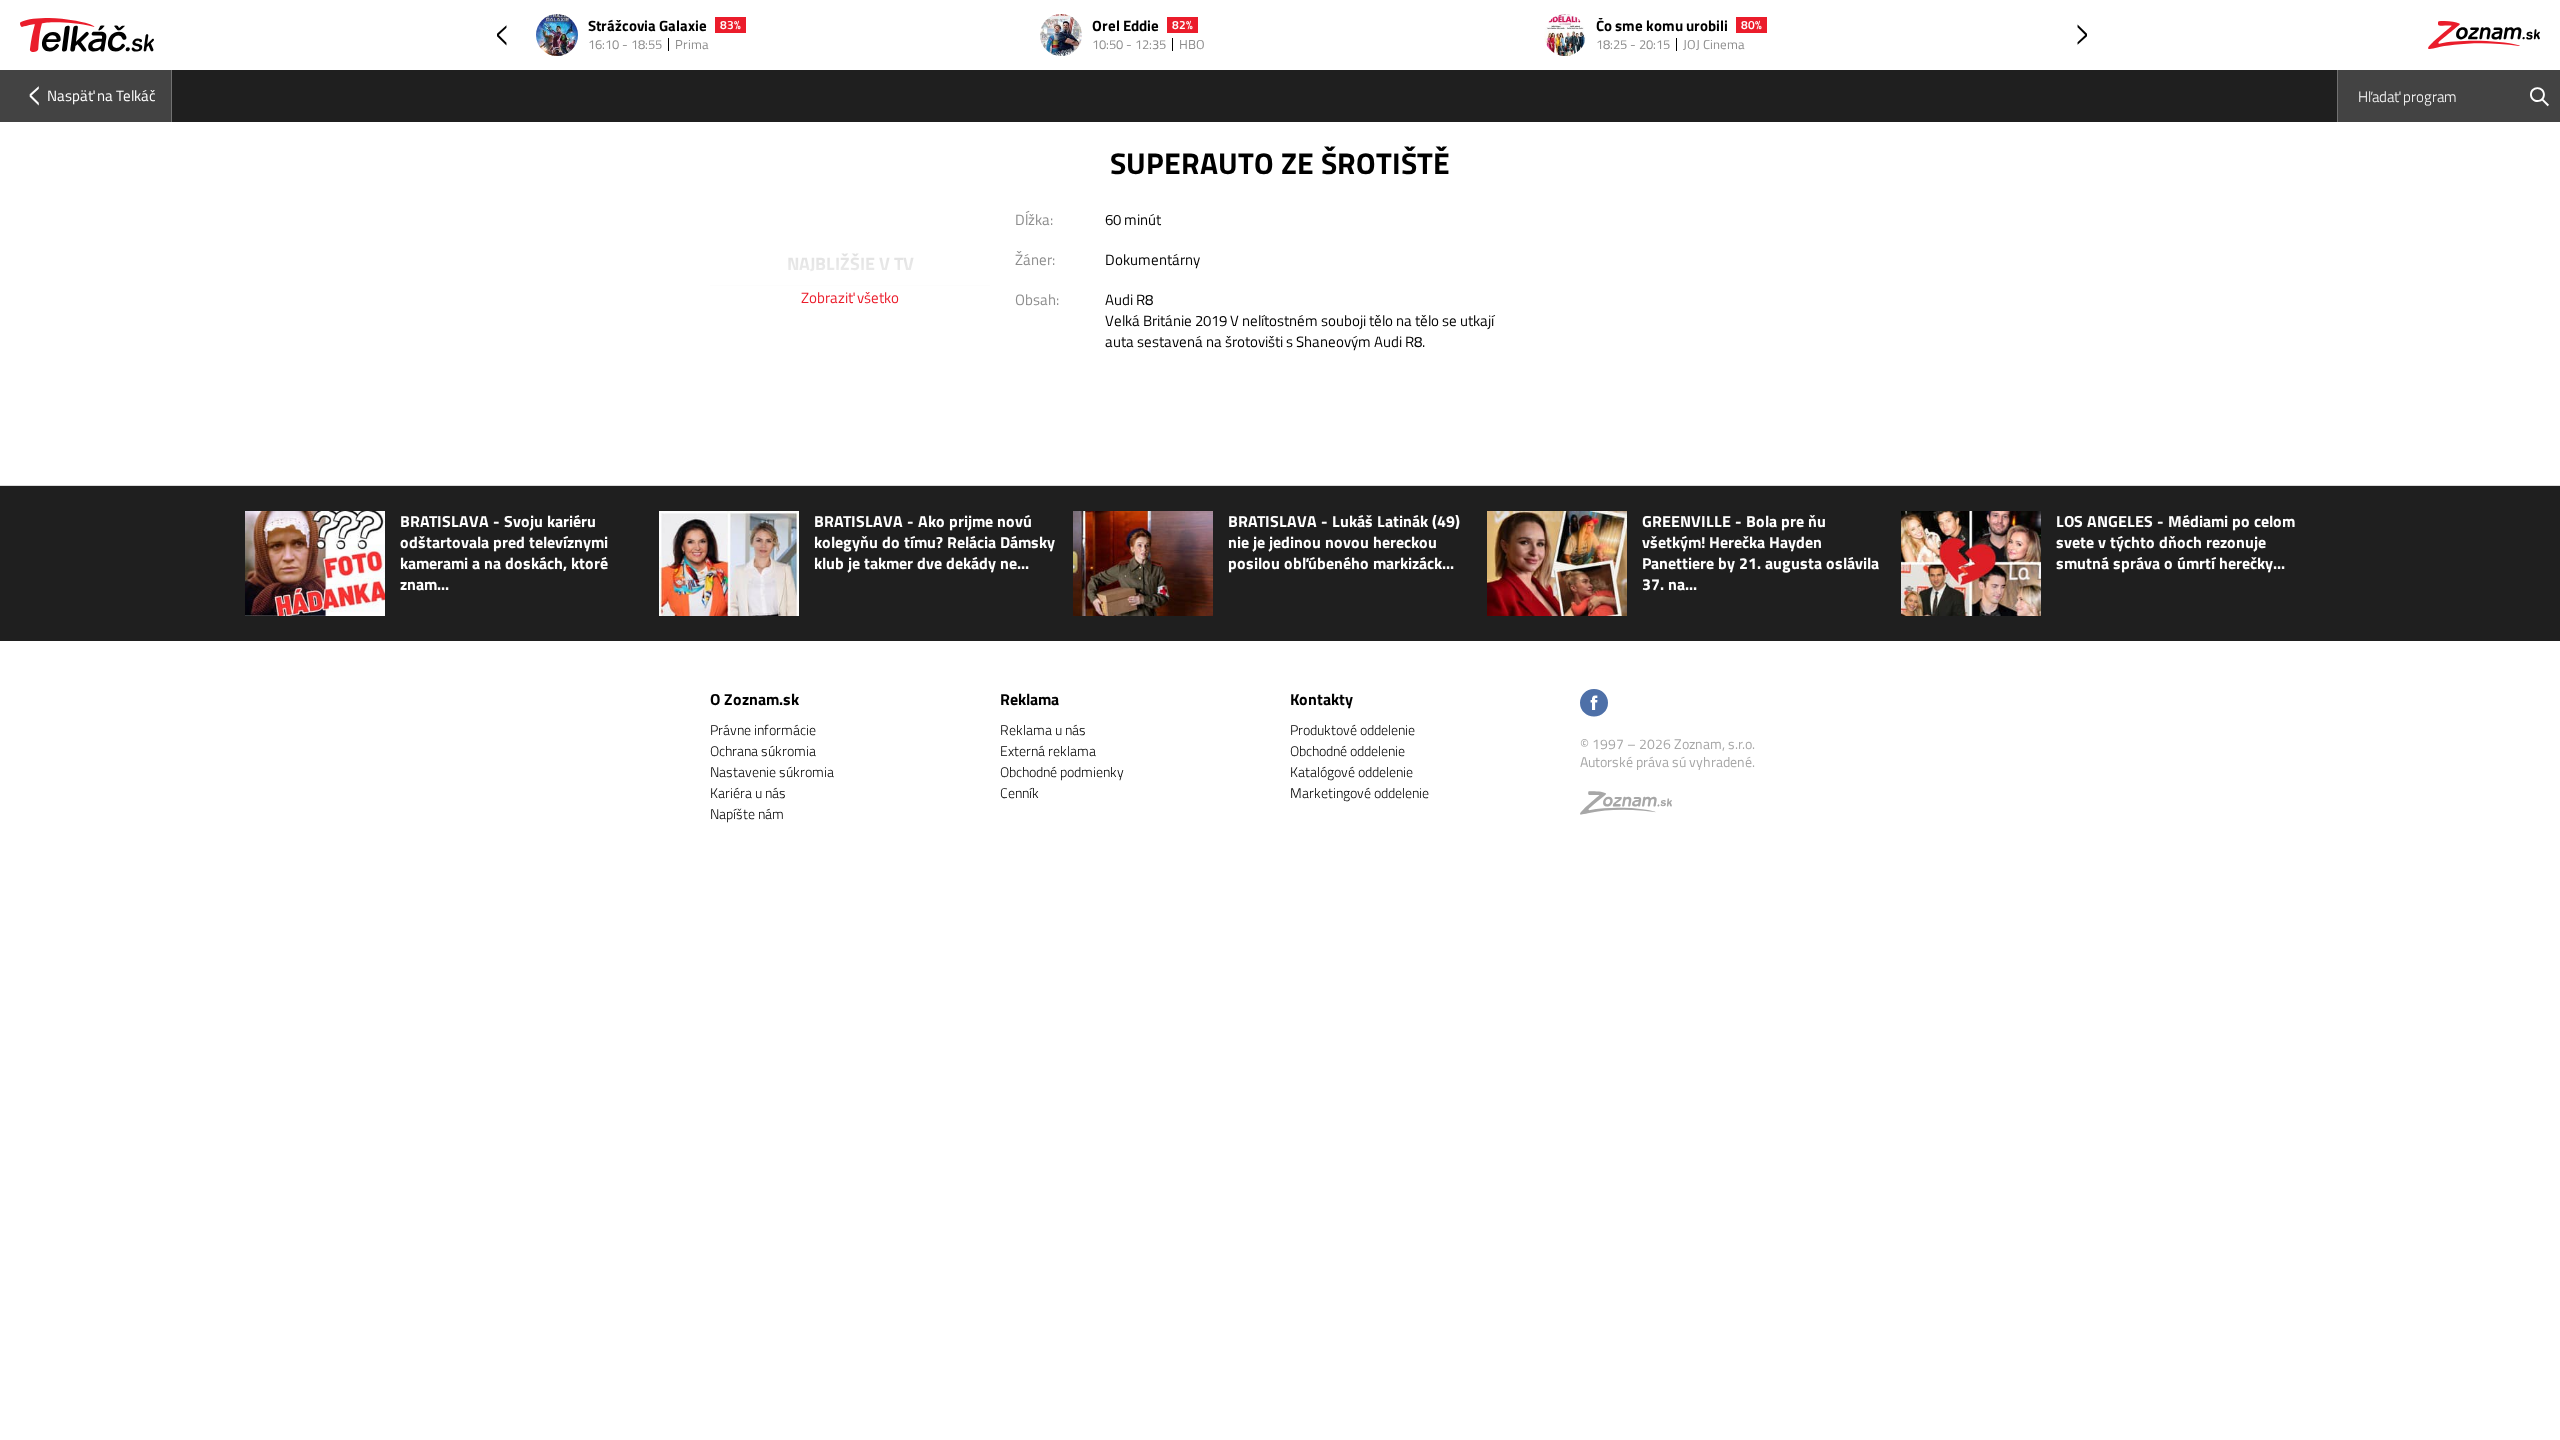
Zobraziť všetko (850, 297)
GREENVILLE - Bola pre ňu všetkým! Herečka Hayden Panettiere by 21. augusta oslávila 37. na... (1760, 553)
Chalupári (1656, 26)
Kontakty (1321, 699)
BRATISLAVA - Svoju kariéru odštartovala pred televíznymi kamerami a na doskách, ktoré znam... (504, 553)
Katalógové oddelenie (1351, 771)
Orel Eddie (650, 26)
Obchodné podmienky (1062, 771)
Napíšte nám (747, 813)
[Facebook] (1594, 704)
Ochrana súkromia (763, 750)
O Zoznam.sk (754, 699)
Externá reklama (1048, 750)
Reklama (1029, 699)
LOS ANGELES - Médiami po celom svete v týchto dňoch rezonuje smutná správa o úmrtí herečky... (2175, 542)
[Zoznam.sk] (1633, 807)
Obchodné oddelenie (1347, 750)
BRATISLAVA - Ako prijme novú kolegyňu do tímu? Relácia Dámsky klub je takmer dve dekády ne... (934, 542)
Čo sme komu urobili (1187, 26)
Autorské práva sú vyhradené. (1667, 761)
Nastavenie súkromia (772, 771)
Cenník (1019, 792)
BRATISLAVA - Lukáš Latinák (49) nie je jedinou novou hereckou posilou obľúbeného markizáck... (1344, 542)
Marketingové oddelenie (1359, 792)
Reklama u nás (1043, 729)
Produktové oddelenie (1352, 729)
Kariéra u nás (748, 792)
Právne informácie (763, 729)
